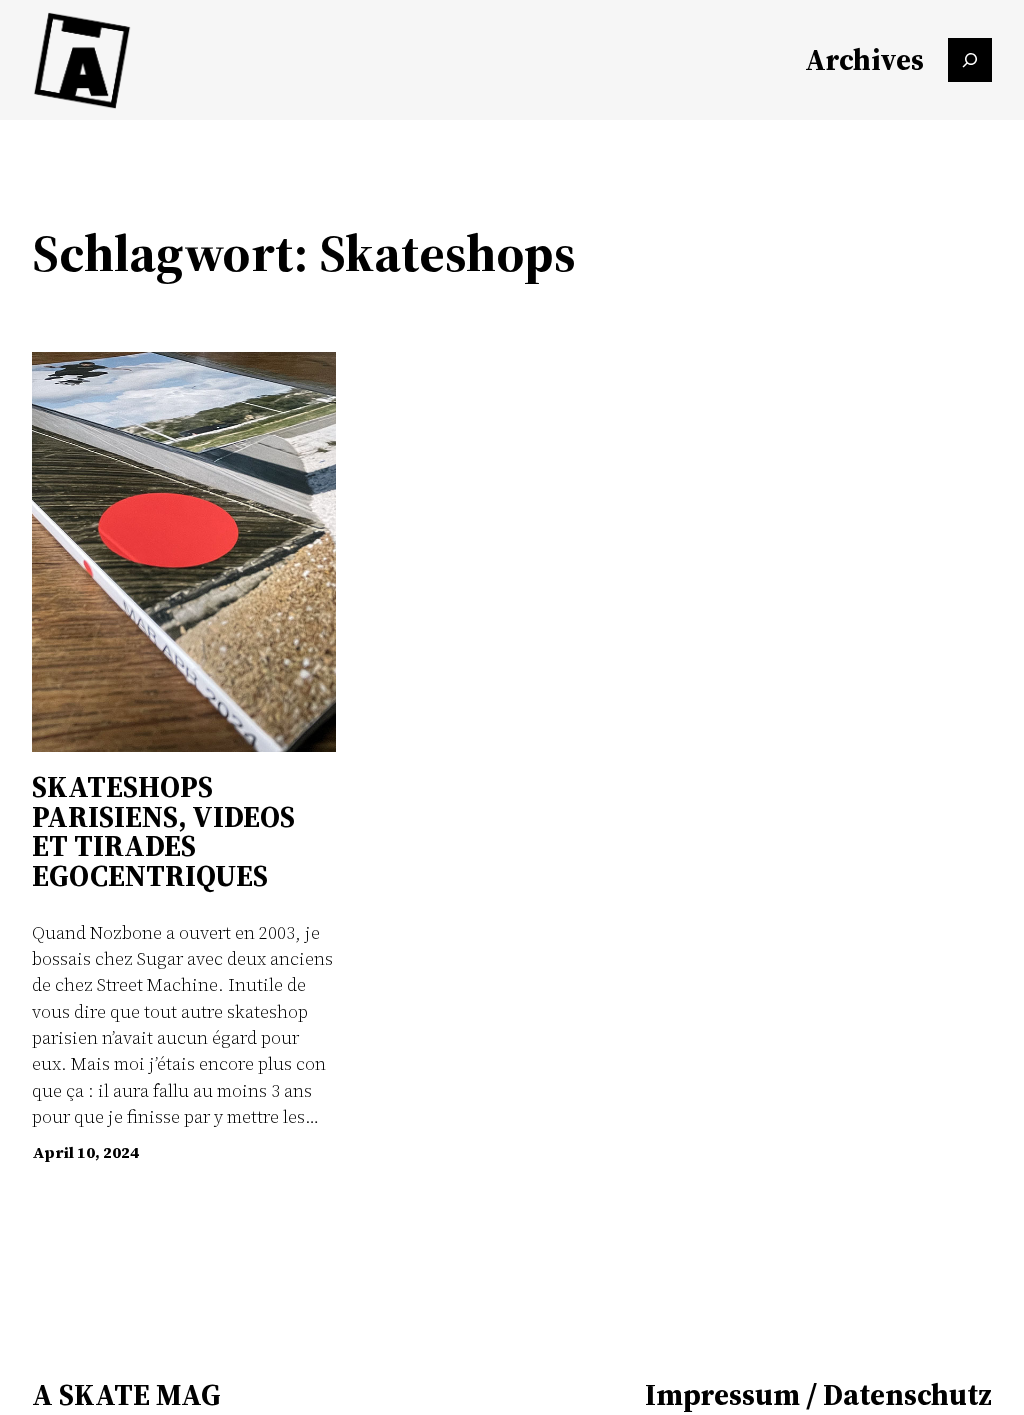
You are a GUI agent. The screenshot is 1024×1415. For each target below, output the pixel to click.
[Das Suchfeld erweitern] (970, 60)
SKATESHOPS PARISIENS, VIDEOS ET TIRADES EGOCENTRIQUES (163, 831)
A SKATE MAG (126, 1394)
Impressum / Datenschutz (818, 1394)
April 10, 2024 (85, 1152)
